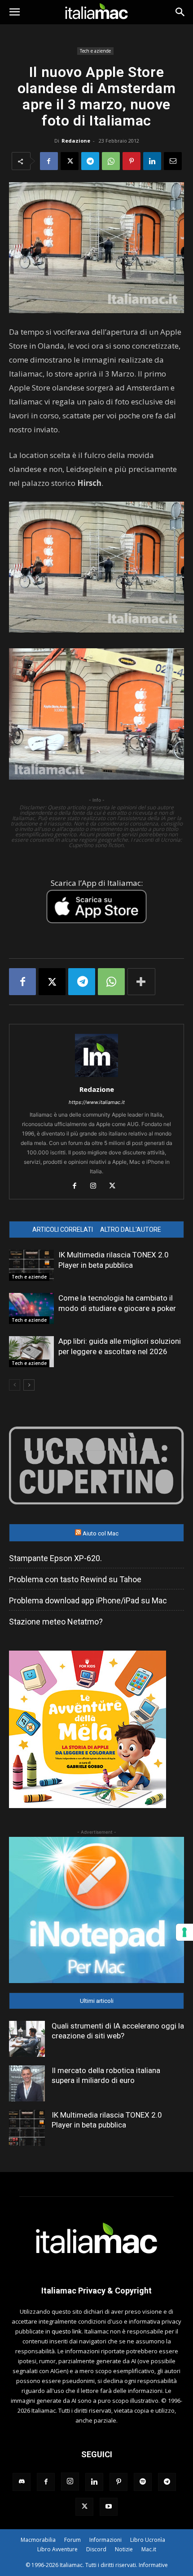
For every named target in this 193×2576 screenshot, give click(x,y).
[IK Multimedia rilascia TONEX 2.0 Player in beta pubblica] (31, 1265)
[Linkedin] (152, 161)
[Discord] (22, 2482)
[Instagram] (97, 1186)
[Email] (173, 161)
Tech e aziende (95, 51)
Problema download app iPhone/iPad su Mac (88, 1600)
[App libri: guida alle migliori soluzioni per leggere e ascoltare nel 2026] (31, 1352)
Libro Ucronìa (148, 2540)
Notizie (124, 2549)
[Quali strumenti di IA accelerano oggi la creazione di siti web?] (27, 2039)
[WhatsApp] (111, 161)
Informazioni (105, 2540)
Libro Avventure (57, 2549)
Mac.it (149, 2549)
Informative (153, 2565)
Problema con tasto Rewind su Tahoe (75, 1579)
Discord (96, 2549)
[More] (141, 982)
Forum (72, 2540)
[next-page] (29, 1385)
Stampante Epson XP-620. (55, 1558)
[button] (14, 12)
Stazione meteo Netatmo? (56, 1622)
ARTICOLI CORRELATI (63, 1230)
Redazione (76, 141)
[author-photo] (96, 1077)
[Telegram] (90, 161)
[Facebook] (49, 161)
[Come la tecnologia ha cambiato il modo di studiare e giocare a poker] (31, 1308)
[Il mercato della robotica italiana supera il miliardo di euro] (27, 2083)
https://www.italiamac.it (97, 1102)
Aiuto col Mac (101, 1533)
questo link (67, 2331)
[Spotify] (143, 2482)
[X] (70, 161)
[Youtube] (109, 2507)
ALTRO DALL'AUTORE (131, 1230)
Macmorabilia (38, 2540)
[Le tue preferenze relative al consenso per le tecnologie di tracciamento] (184, 1932)
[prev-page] (15, 1385)
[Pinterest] (132, 161)
